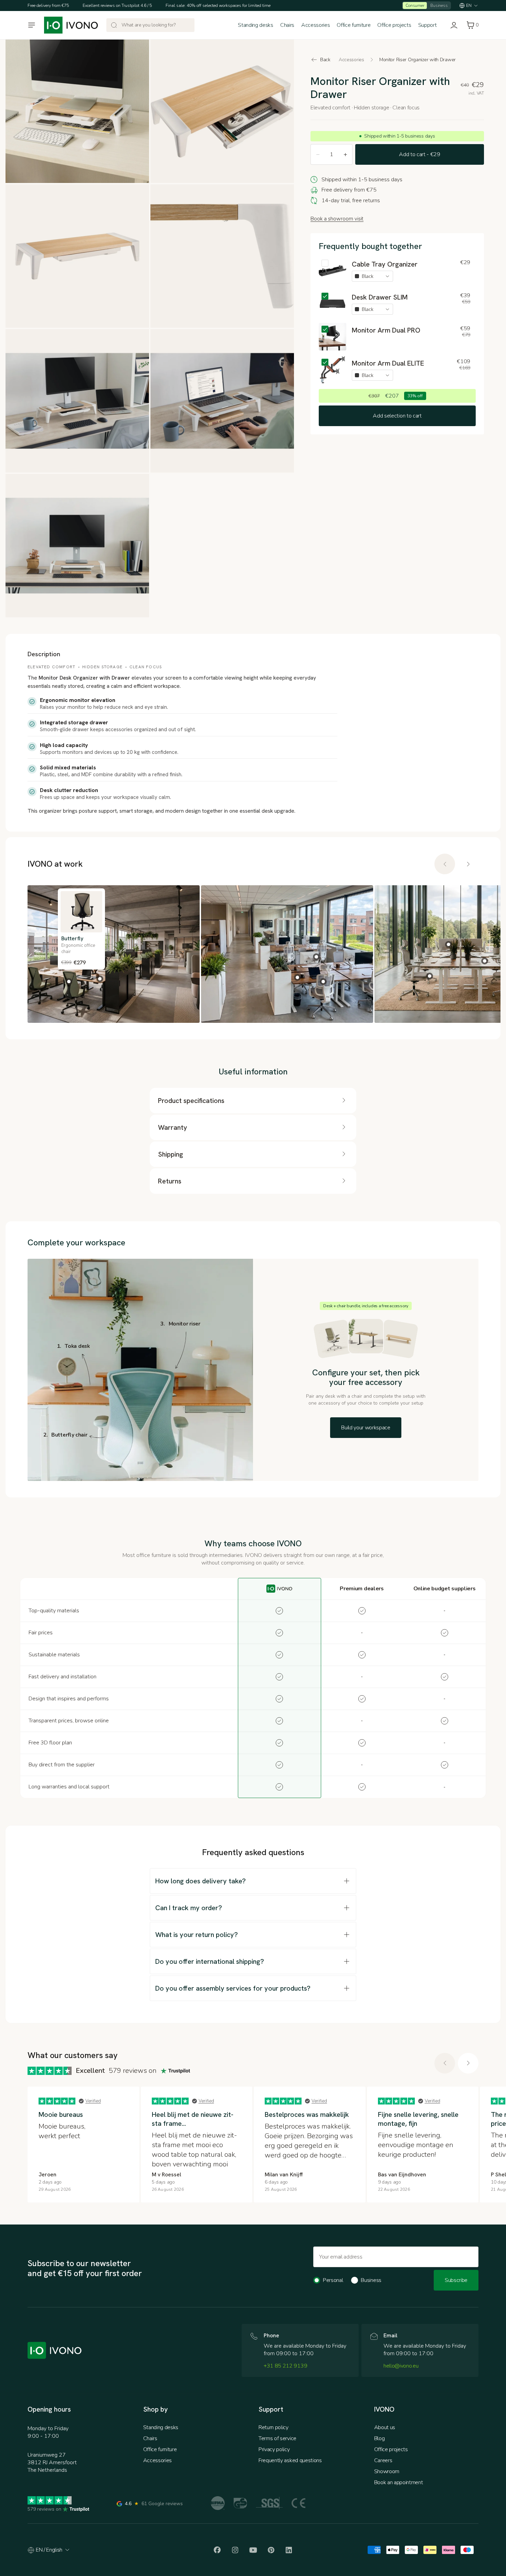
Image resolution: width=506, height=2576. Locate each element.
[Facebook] (217, 2550)
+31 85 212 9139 (285, 2366)
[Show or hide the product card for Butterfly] (69, 982)
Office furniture (354, 25)
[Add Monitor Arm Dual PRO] (333, 337)
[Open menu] (32, 25)
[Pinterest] (271, 2550)
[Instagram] (235, 2550)
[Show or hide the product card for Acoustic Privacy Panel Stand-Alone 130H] (449, 944)
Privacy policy (274, 2449)
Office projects (394, 25)
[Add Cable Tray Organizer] (333, 271)
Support (428, 25)
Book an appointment (399, 2482)
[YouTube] (253, 2550)
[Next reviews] (468, 864)
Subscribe (456, 2280)
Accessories (315, 25)
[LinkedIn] (289, 2550)
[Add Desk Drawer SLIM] (333, 304)
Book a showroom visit (337, 219)
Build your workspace (366, 1428)
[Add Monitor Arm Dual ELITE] (333, 370)
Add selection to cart (397, 416)
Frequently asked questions (290, 2460)
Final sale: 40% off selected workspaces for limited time (218, 6)
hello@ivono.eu (401, 2366)
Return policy (273, 2427)
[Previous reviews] (445, 864)
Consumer (415, 6)
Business (439, 6)
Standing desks (256, 25)
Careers (383, 2460)
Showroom (387, 2471)
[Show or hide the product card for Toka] (297, 977)
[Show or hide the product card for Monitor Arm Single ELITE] (316, 957)
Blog (379, 2438)
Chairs (287, 25)
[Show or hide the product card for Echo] (100, 979)
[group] (253, 954)
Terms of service (277, 2438)
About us (385, 2427)
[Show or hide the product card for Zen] (323, 982)
